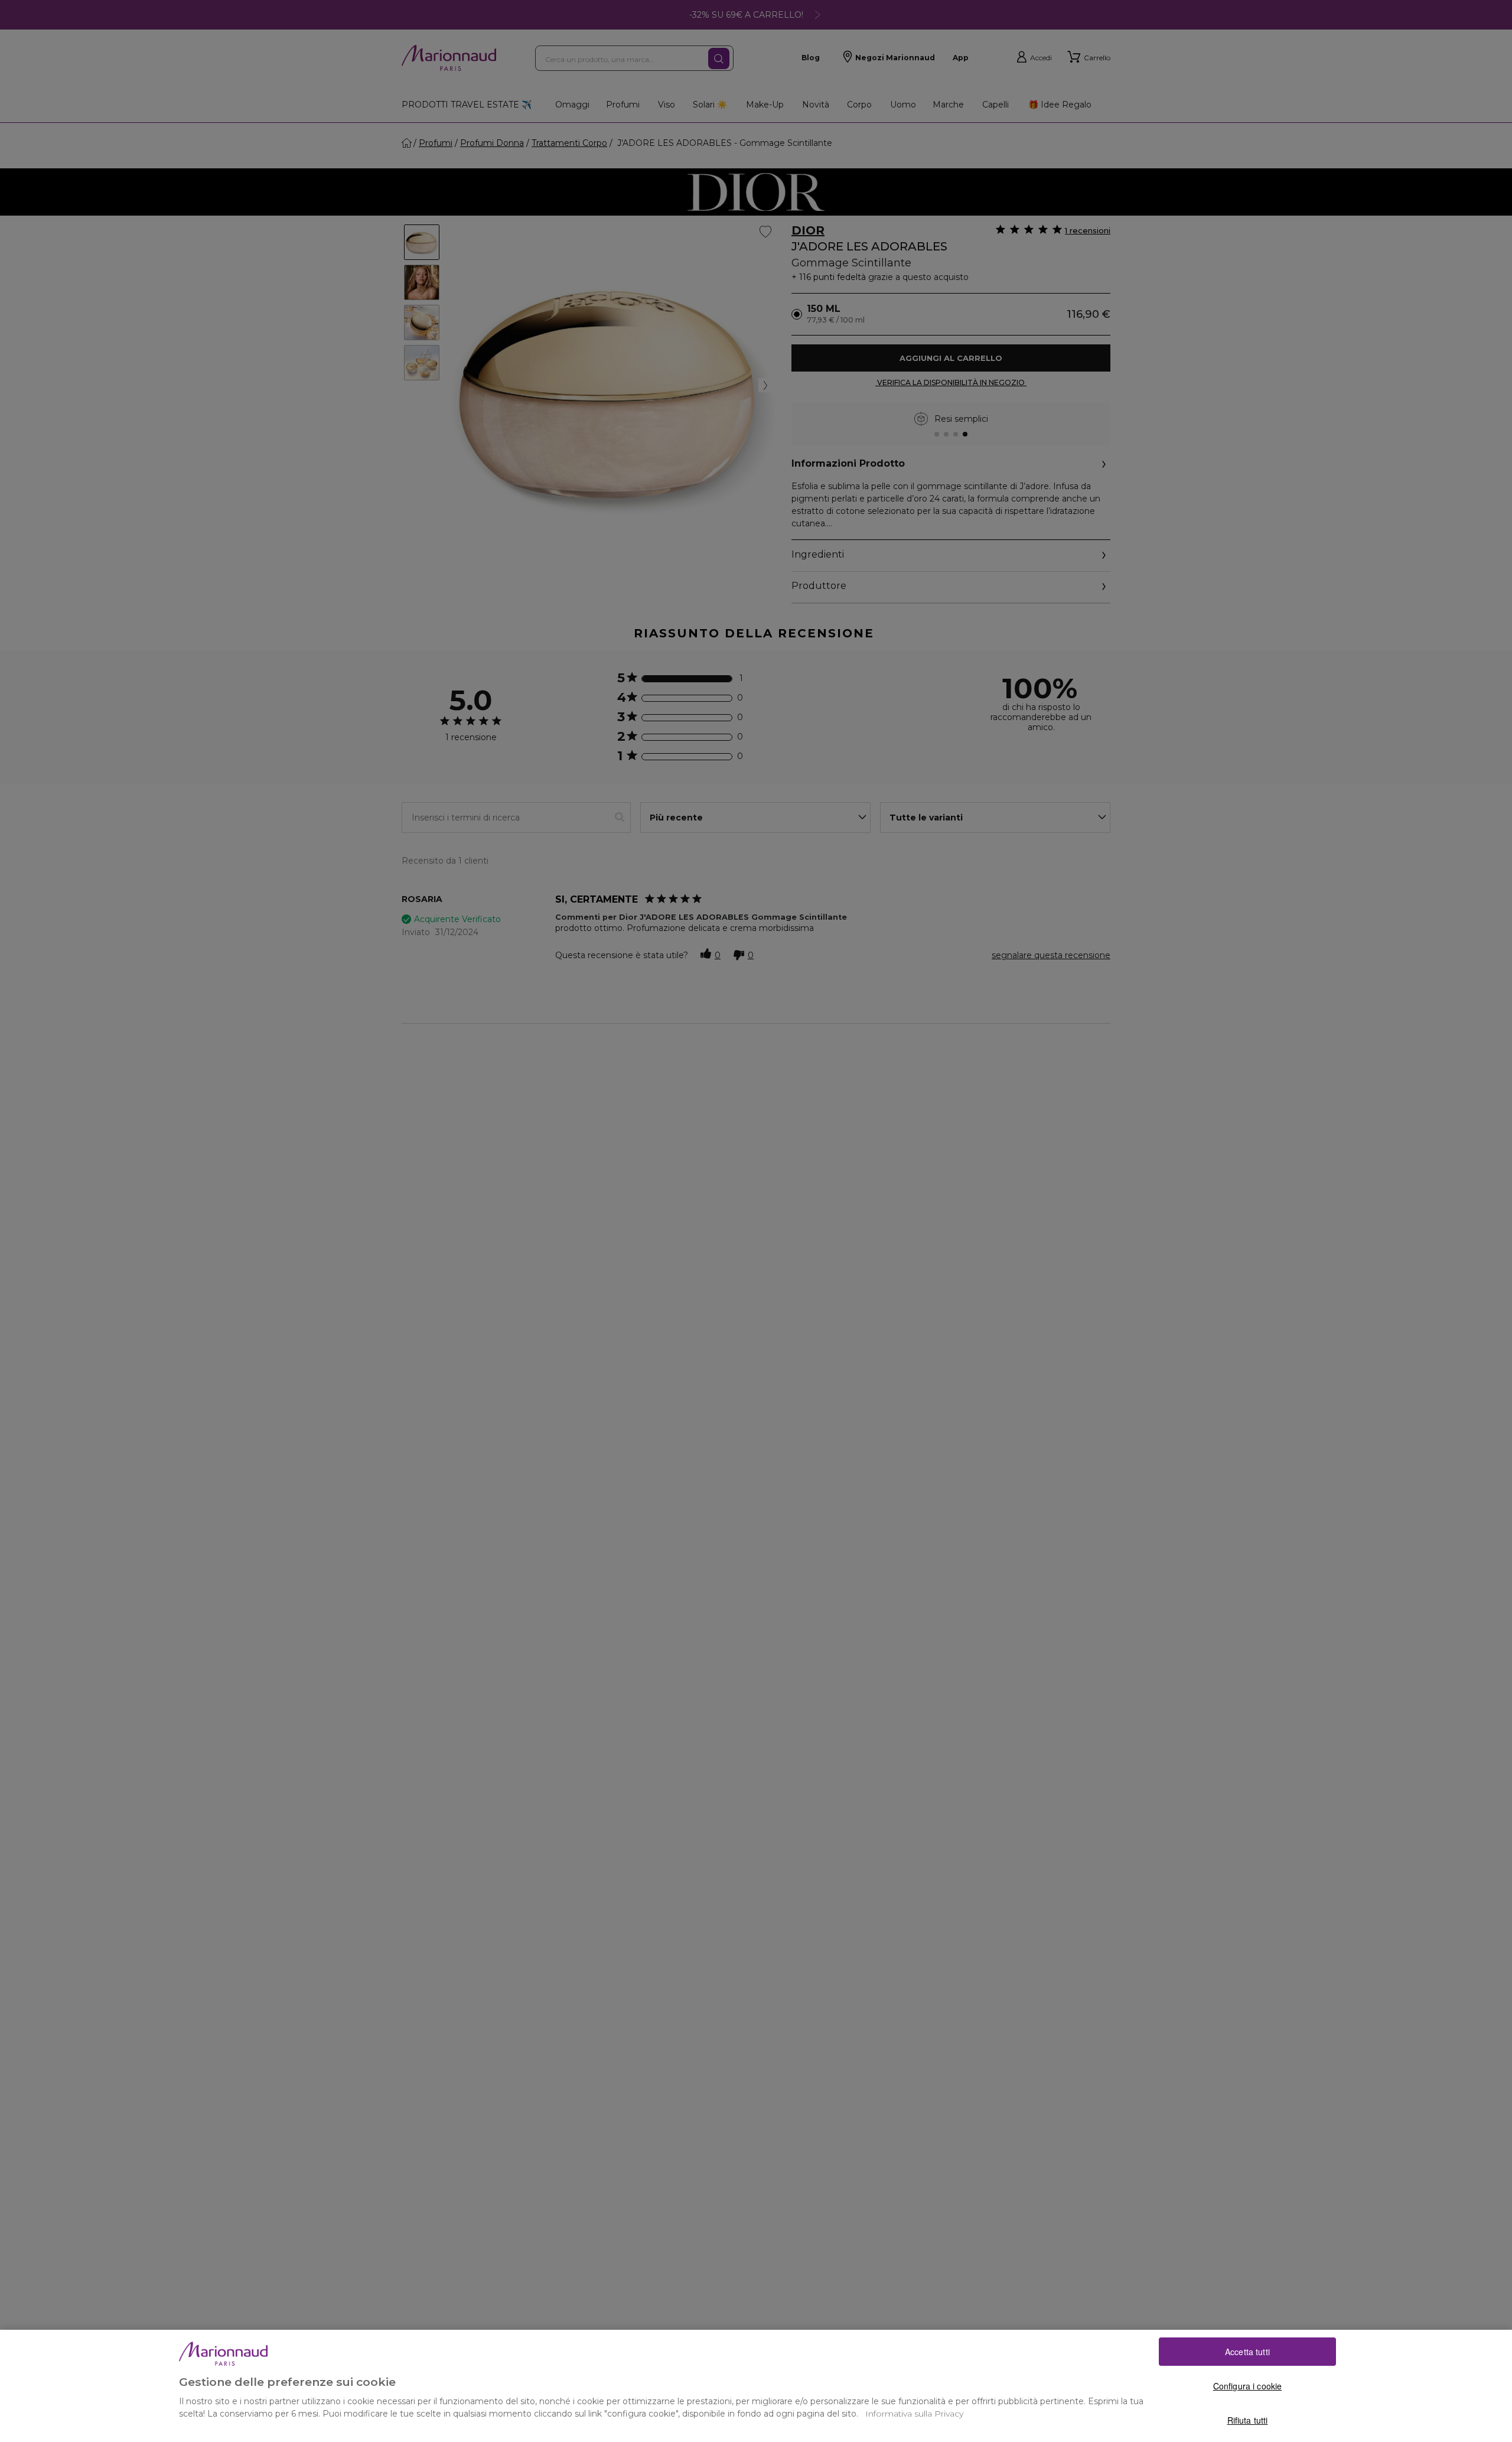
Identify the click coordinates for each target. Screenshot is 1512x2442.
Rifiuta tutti (1248, 2420)
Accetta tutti (1247, 2352)
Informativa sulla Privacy (914, 2414)
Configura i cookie (1248, 2386)
